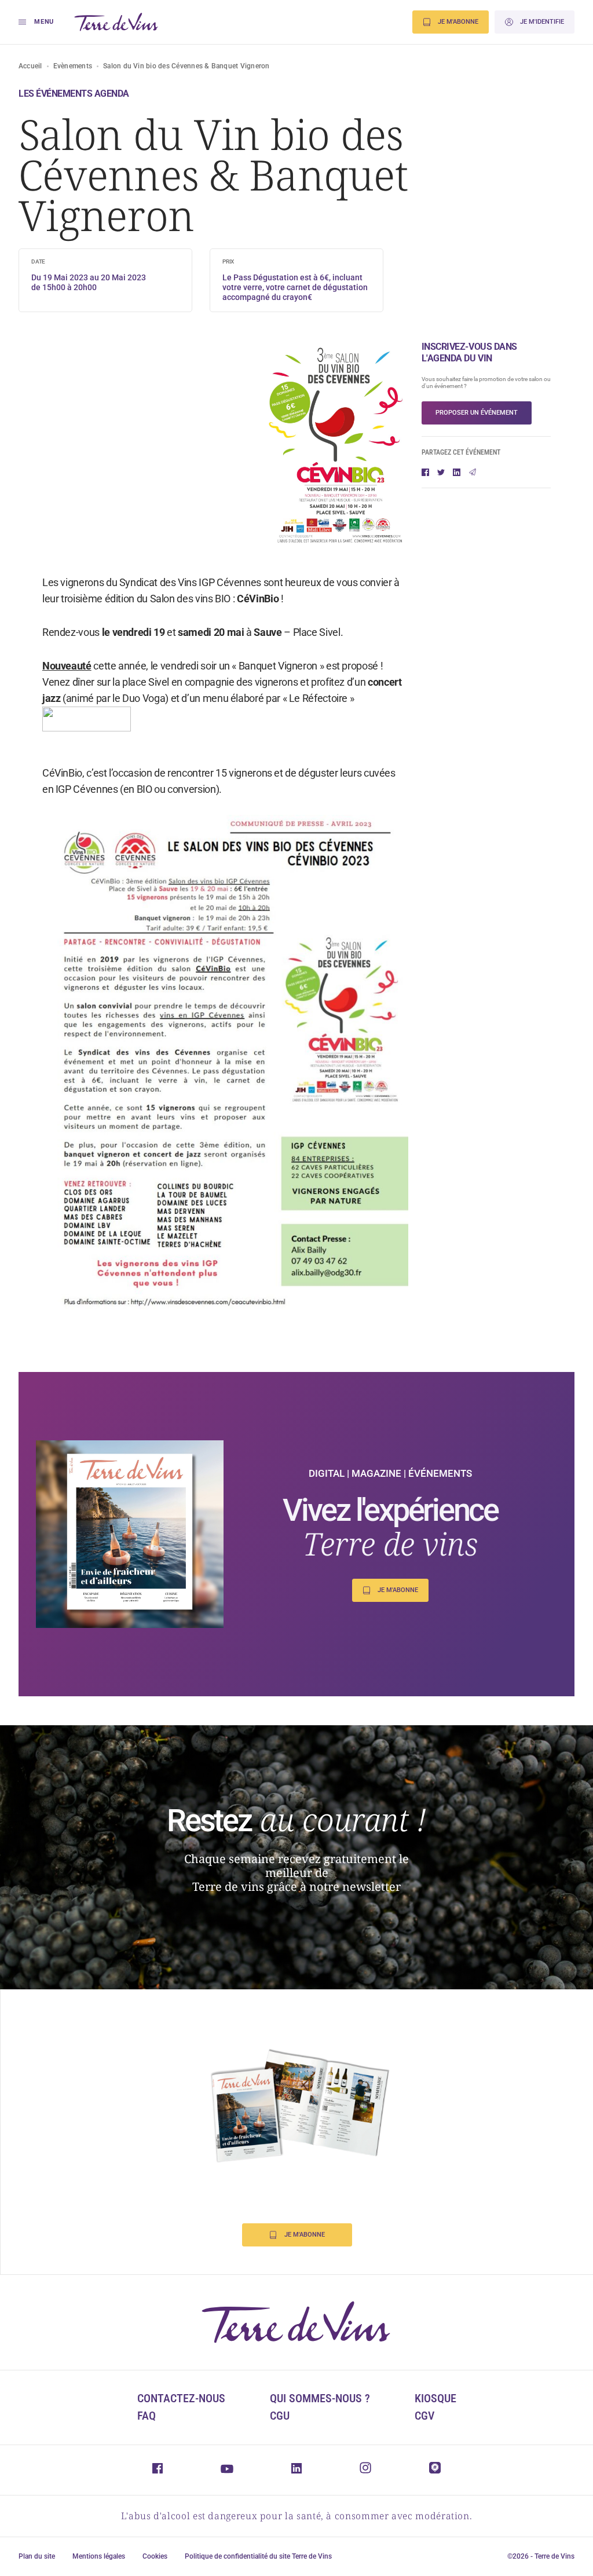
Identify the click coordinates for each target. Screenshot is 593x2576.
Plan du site (37, 2556)
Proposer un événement (477, 413)
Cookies (155, 2556)
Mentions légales (99, 2556)
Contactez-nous (181, 2398)
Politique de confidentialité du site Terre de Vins (258, 2556)
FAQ (147, 2416)
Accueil (30, 66)
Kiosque (435, 2398)
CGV (424, 2416)
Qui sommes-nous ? (320, 2398)
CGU (280, 2416)
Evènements (73, 66)
